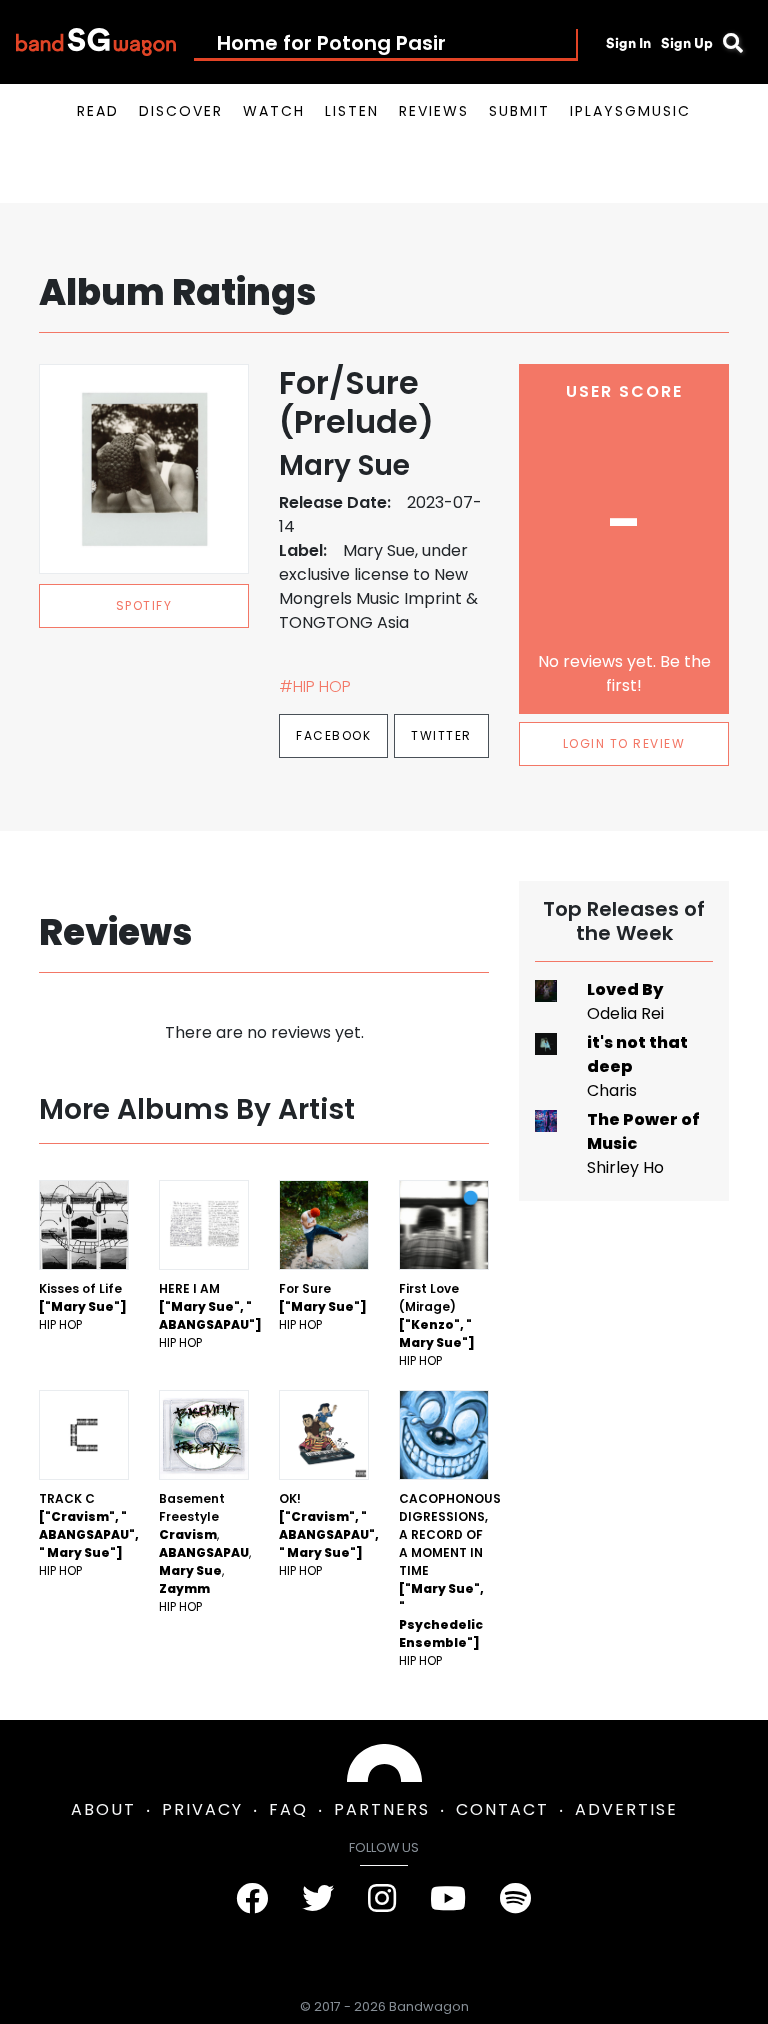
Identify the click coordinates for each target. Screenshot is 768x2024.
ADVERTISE (626, 1809)
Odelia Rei (625, 1013)
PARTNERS (382, 1809)
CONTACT (502, 1809)
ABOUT (103, 1809)
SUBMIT (519, 111)
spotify (144, 605)
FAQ (288, 1809)
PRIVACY (202, 1809)
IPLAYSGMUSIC (630, 111)
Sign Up (687, 43)
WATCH (274, 111)
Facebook (333, 735)
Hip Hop (60, 1324)
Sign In (628, 43)
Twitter (441, 735)
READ (98, 111)
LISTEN (352, 111)
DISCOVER (181, 111)
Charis (612, 1090)
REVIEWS (434, 111)
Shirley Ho (625, 1167)
